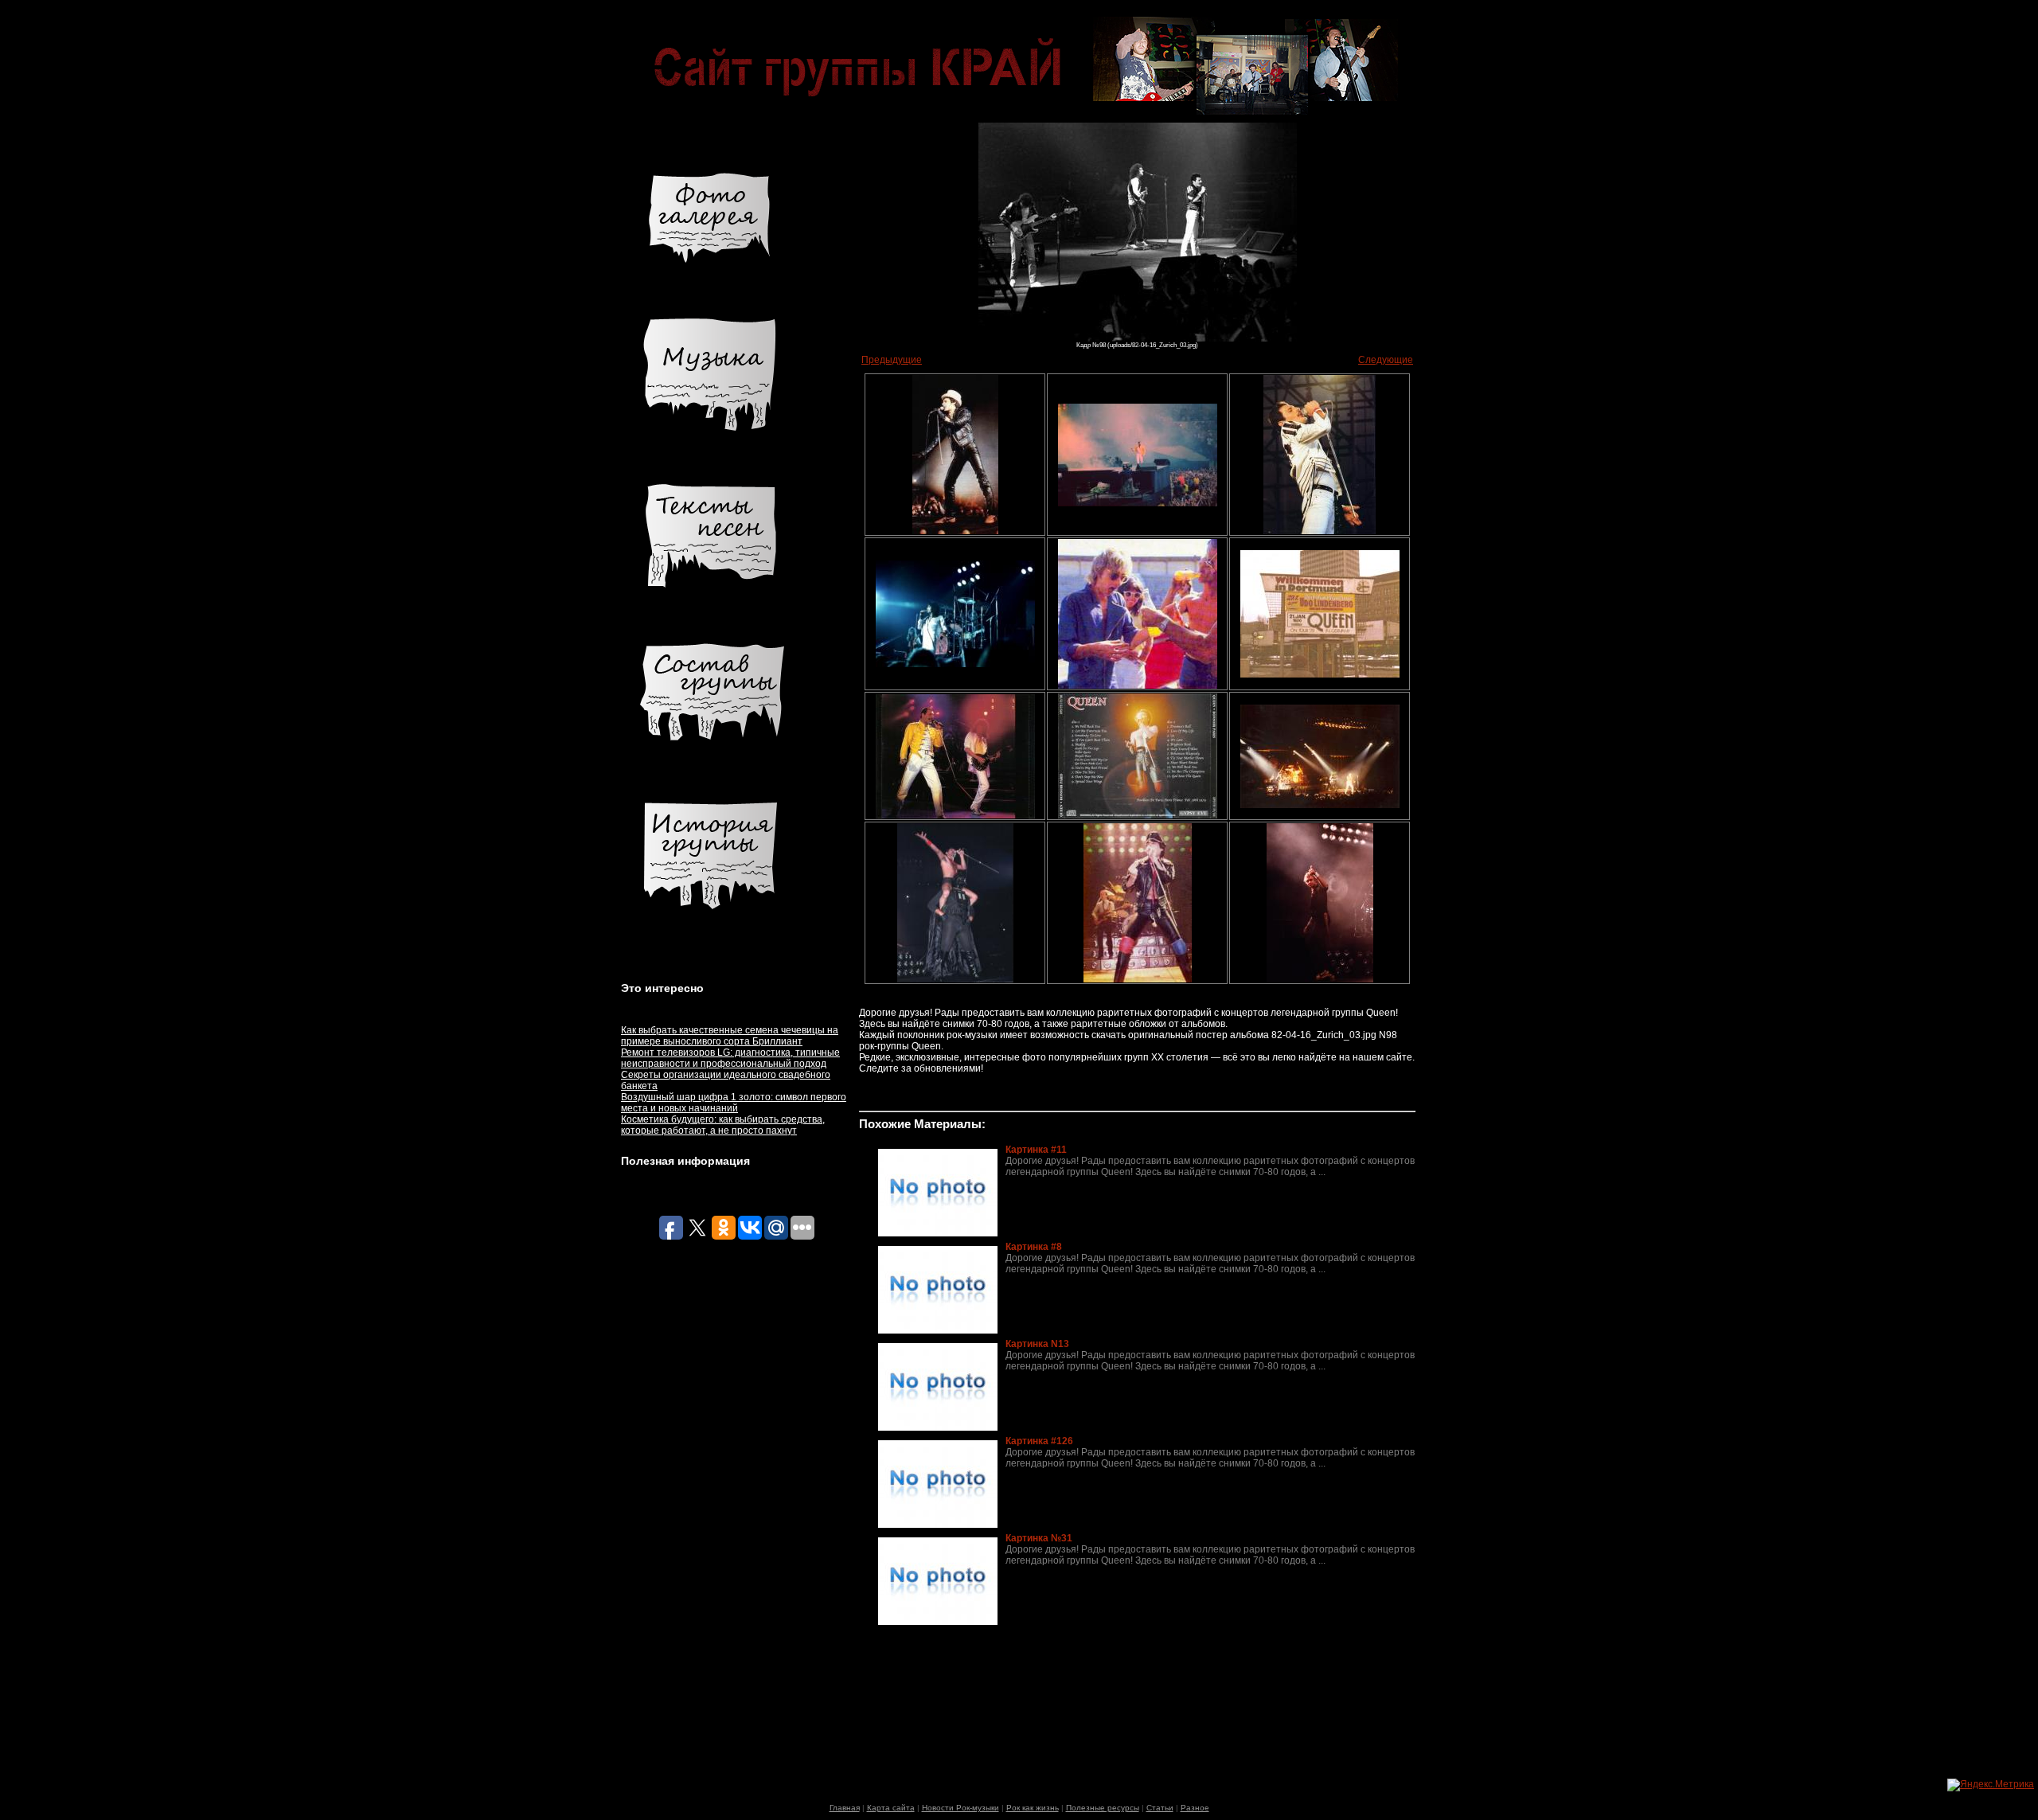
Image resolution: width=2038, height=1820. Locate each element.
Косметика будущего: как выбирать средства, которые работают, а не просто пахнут (723, 1125)
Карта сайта (891, 1808)
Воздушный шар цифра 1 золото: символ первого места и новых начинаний (734, 1103)
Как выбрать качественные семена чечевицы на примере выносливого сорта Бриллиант (730, 1036)
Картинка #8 (1034, 1247)
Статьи (1160, 1808)
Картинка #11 (1036, 1150)
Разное (1195, 1808)
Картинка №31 (1039, 1538)
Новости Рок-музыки (960, 1808)
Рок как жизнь (1033, 1808)
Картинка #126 (1039, 1441)
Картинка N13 (1037, 1344)
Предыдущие (892, 360)
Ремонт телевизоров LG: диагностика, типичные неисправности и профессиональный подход (730, 1058)
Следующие (1386, 360)
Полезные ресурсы (1103, 1808)
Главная (845, 1808)
